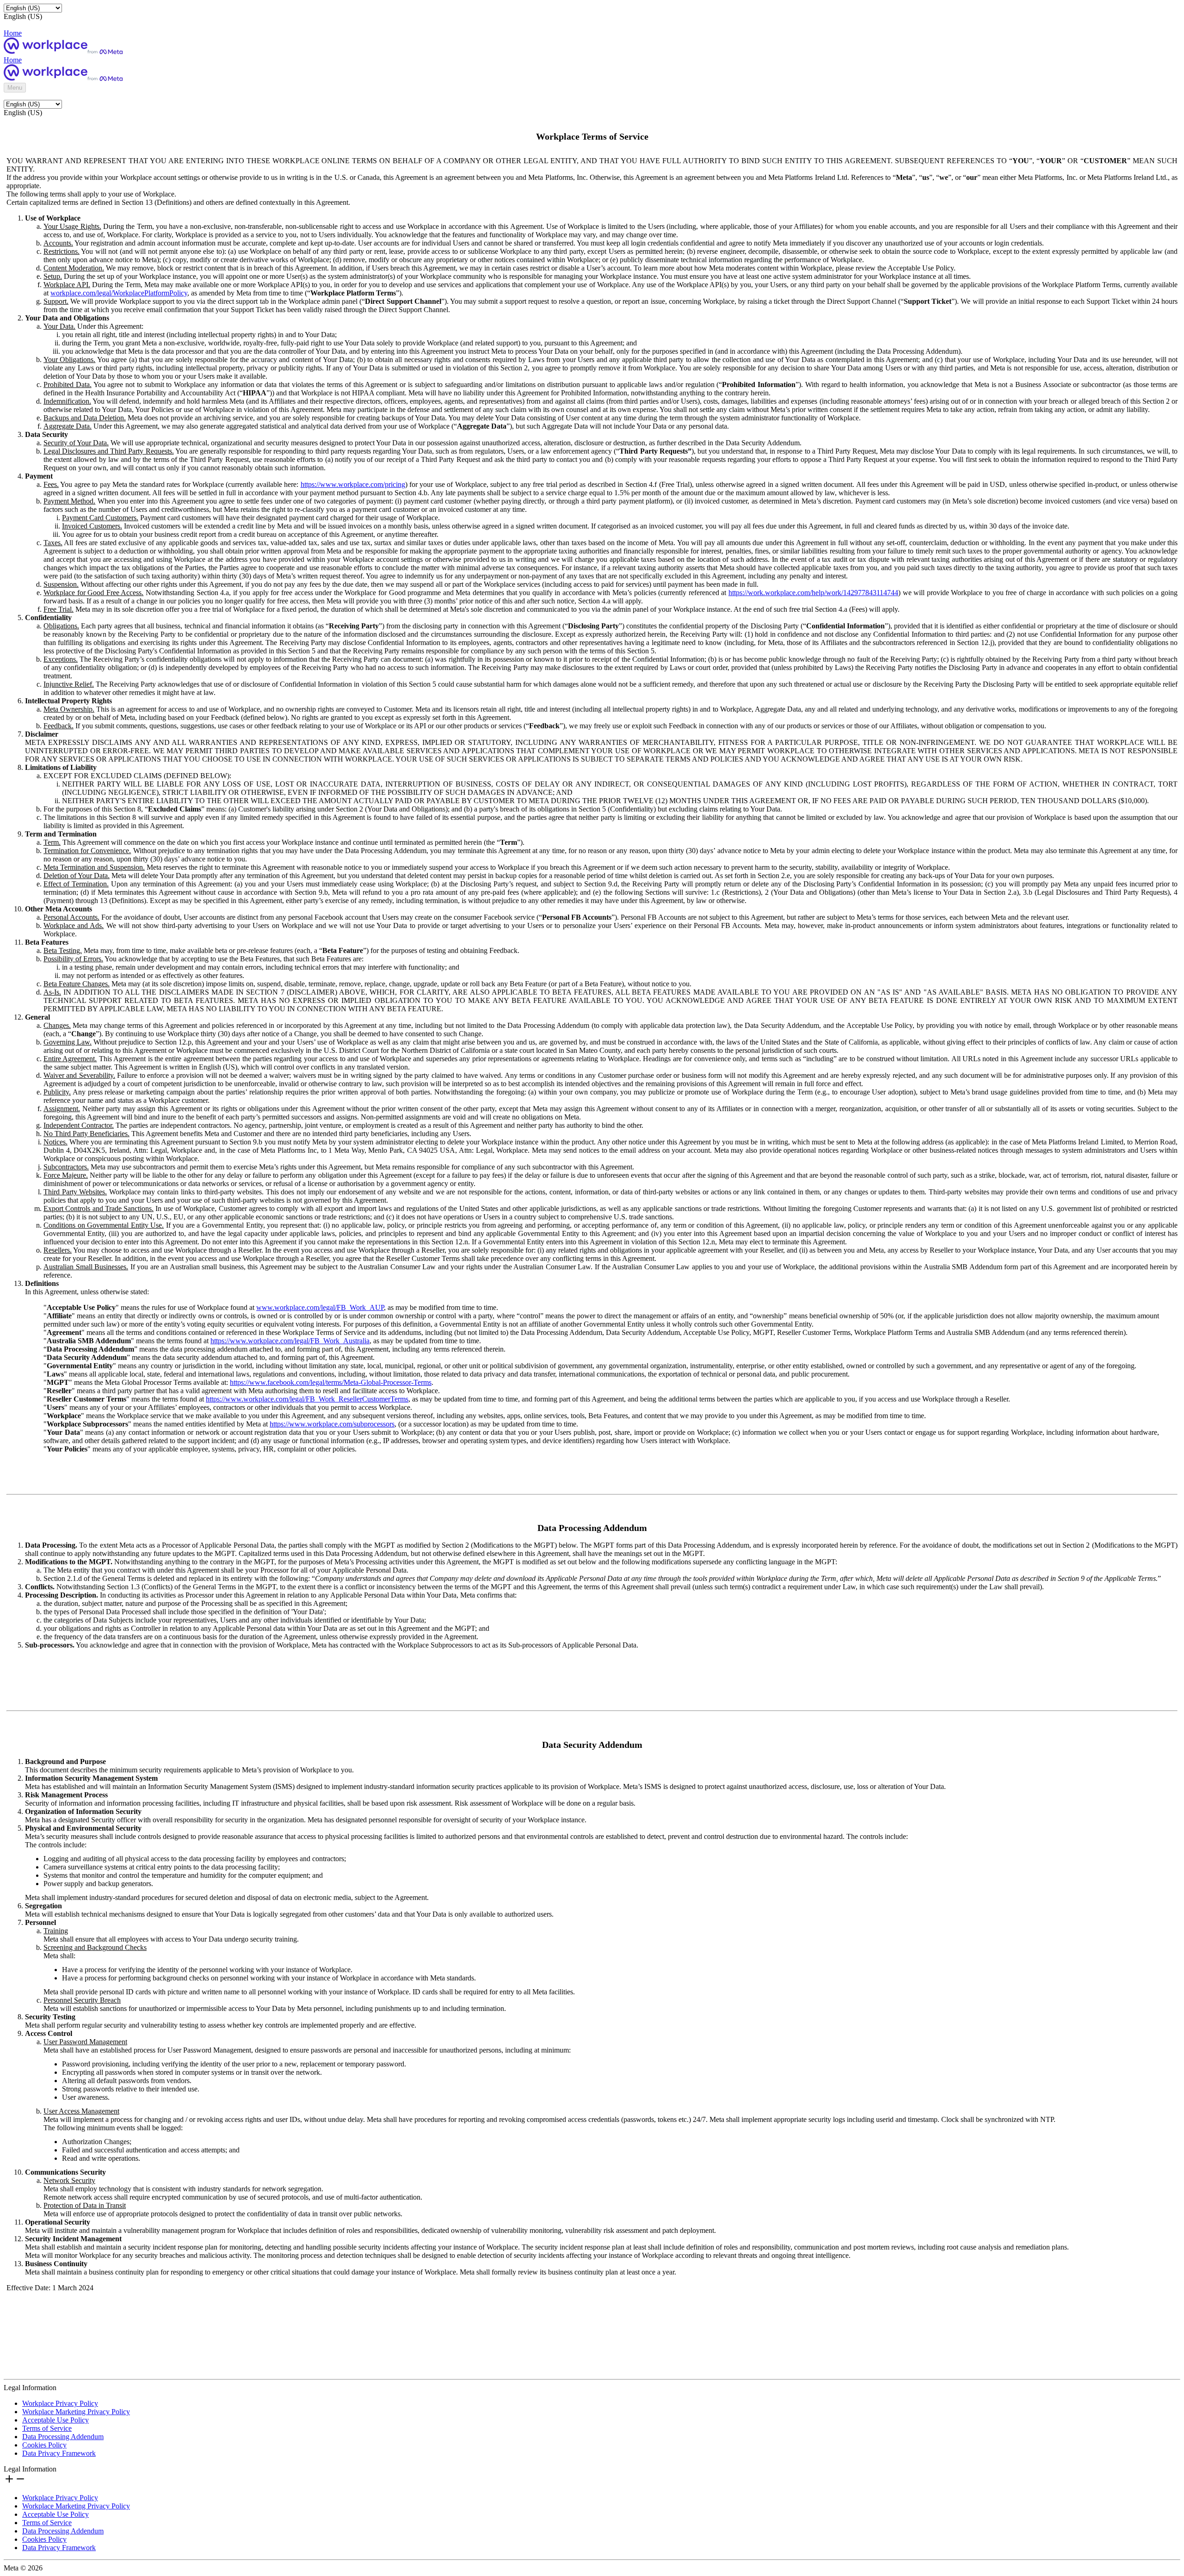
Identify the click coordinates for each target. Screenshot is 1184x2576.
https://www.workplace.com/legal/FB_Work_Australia (290, 1341)
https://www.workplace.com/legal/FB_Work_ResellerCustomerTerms (307, 1399)
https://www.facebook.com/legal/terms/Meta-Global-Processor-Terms (331, 1382)
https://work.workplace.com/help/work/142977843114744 (813, 593)
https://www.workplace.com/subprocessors (332, 1424)
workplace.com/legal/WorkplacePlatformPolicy (119, 293)
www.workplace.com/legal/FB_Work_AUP (320, 1307)
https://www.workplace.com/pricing (353, 484)
